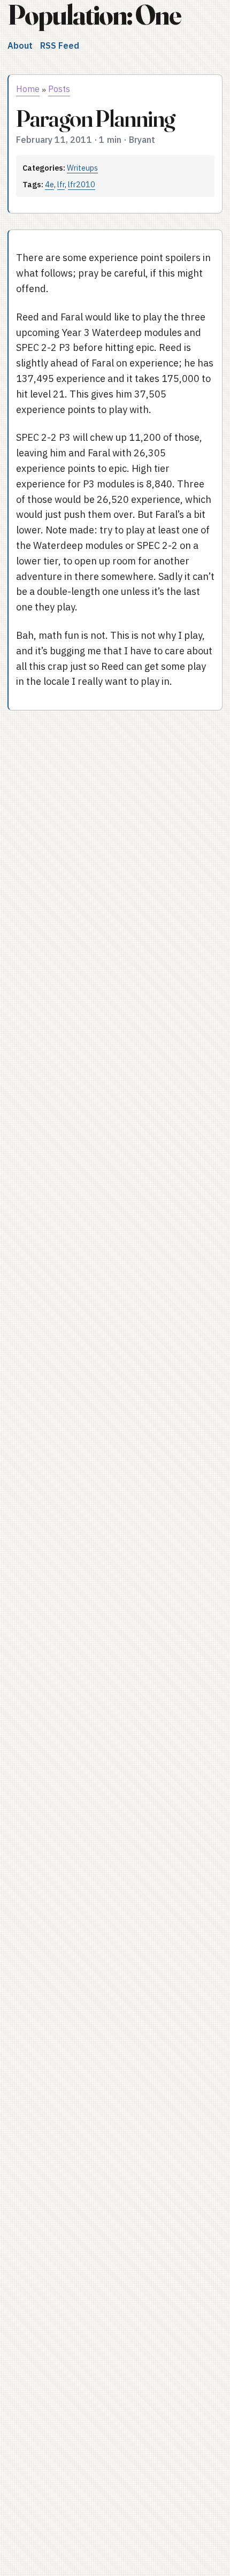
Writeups (82, 168)
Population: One (94, 15)
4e (49, 184)
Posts (59, 89)
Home (28, 89)
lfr (61, 184)
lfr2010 (82, 184)
